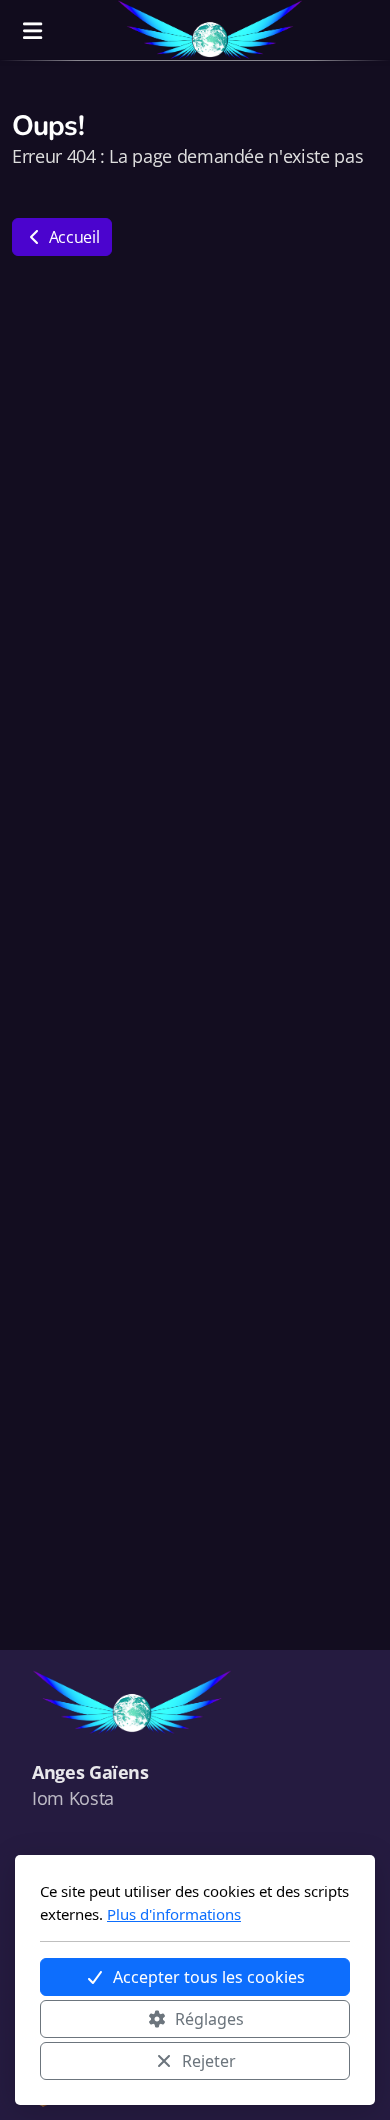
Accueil (72, 237)
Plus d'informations (174, 1914)
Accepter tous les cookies (209, 1977)
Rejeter (209, 2061)
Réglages (209, 2019)
